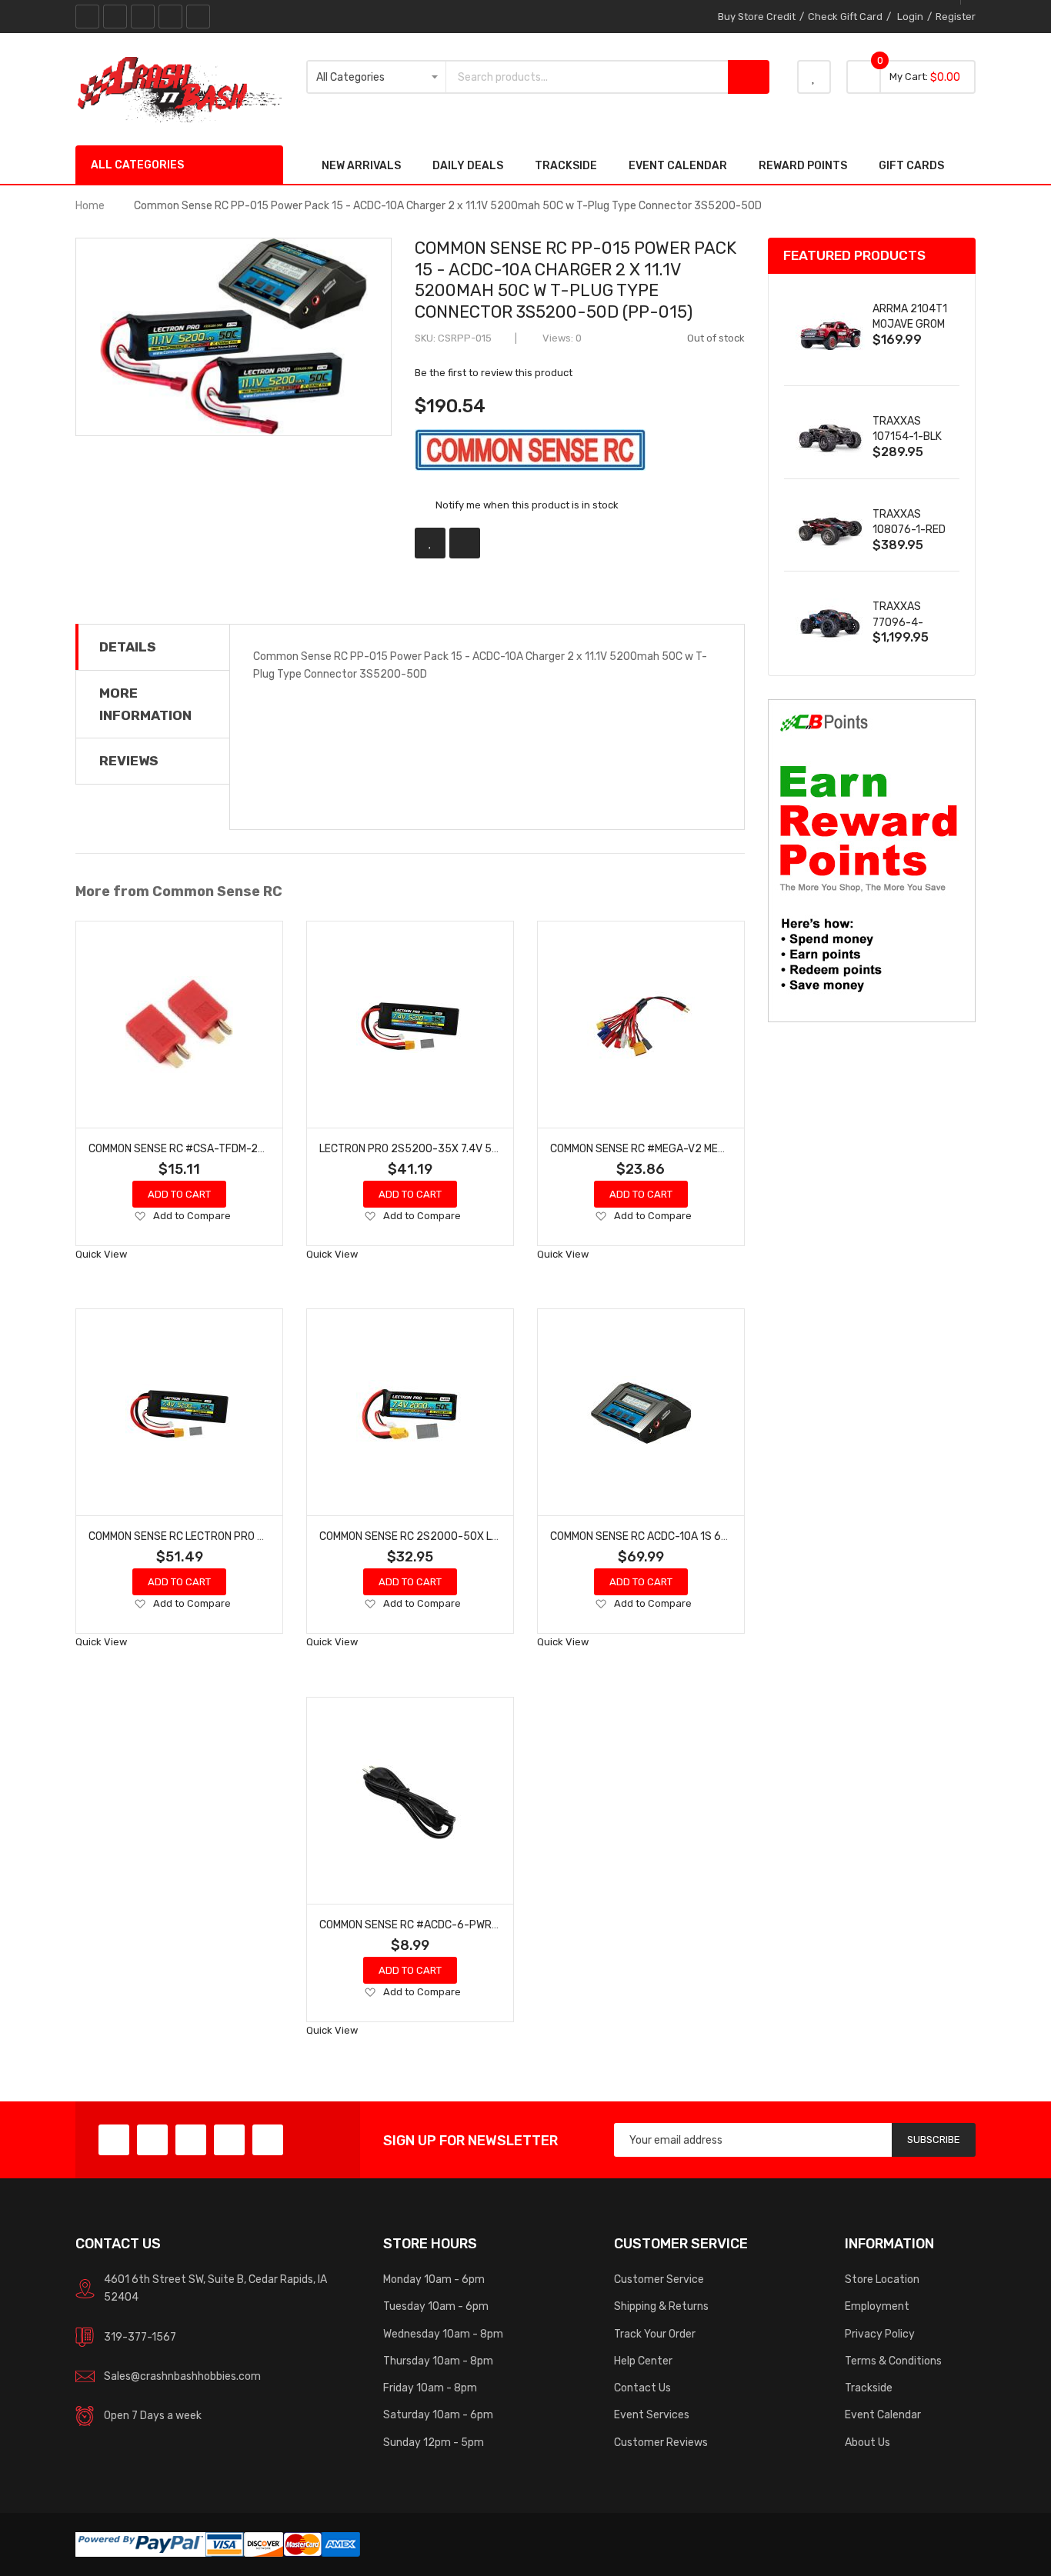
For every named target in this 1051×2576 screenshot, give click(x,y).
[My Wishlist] (814, 77)
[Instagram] (198, 17)
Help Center (643, 2361)
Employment (877, 2306)
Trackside (869, 2388)
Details (128, 647)
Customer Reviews (661, 2442)
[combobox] (587, 77)
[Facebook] (87, 17)
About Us (867, 2442)
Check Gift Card (845, 17)
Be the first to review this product (494, 373)
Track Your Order (655, 2334)
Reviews (129, 761)
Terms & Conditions (893, 2361)
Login (910, 17)
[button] (140, 1217)
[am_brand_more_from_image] (179, 1025)
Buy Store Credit (757, 17)
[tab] (153, 647)
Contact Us (642, 2388)
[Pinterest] (143, 17)
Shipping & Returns (661, 2306)
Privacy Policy (880, 2334)
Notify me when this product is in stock (527, 505)
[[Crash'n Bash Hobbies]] (179, 88)
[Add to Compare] (465, 543)
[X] (115, 17)
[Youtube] (170, 17)
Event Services (652, 2414)
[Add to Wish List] (430, 543)
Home (90, 205)
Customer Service (659, 2279)
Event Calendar (883, 2414)
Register (956, 17)
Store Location (882, 2279)
